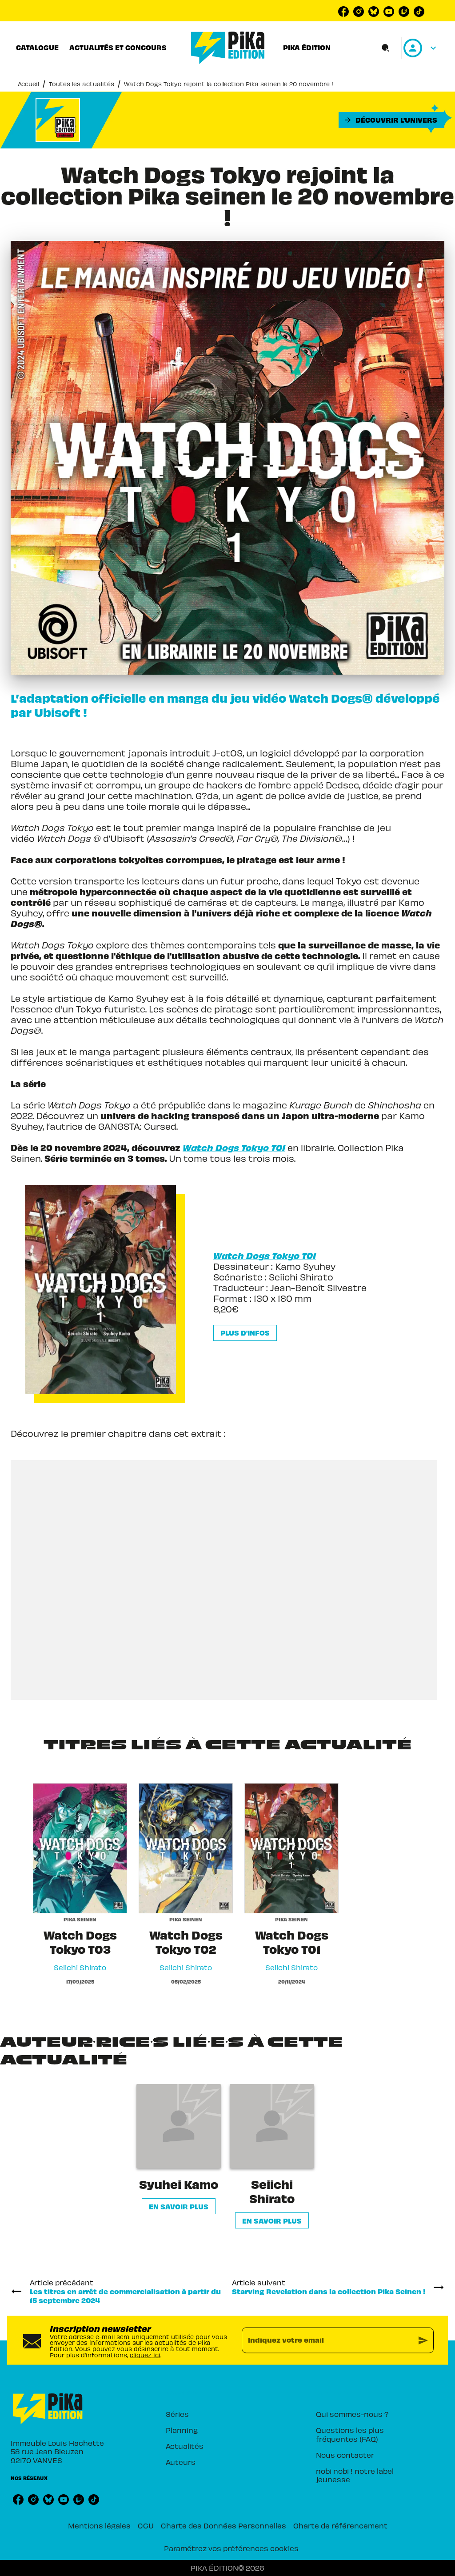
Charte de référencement (340, 2525)
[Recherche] (386, 48)
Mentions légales (99, 2525)
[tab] (37, 48)
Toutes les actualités (82, 84)
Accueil (28, 84)
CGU (146, 2525)
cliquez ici (145, 2354)
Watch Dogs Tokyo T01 (265, 1255)
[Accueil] (228, 48)
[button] (391, 120)
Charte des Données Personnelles (224, 2525)
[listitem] (343, 12)
